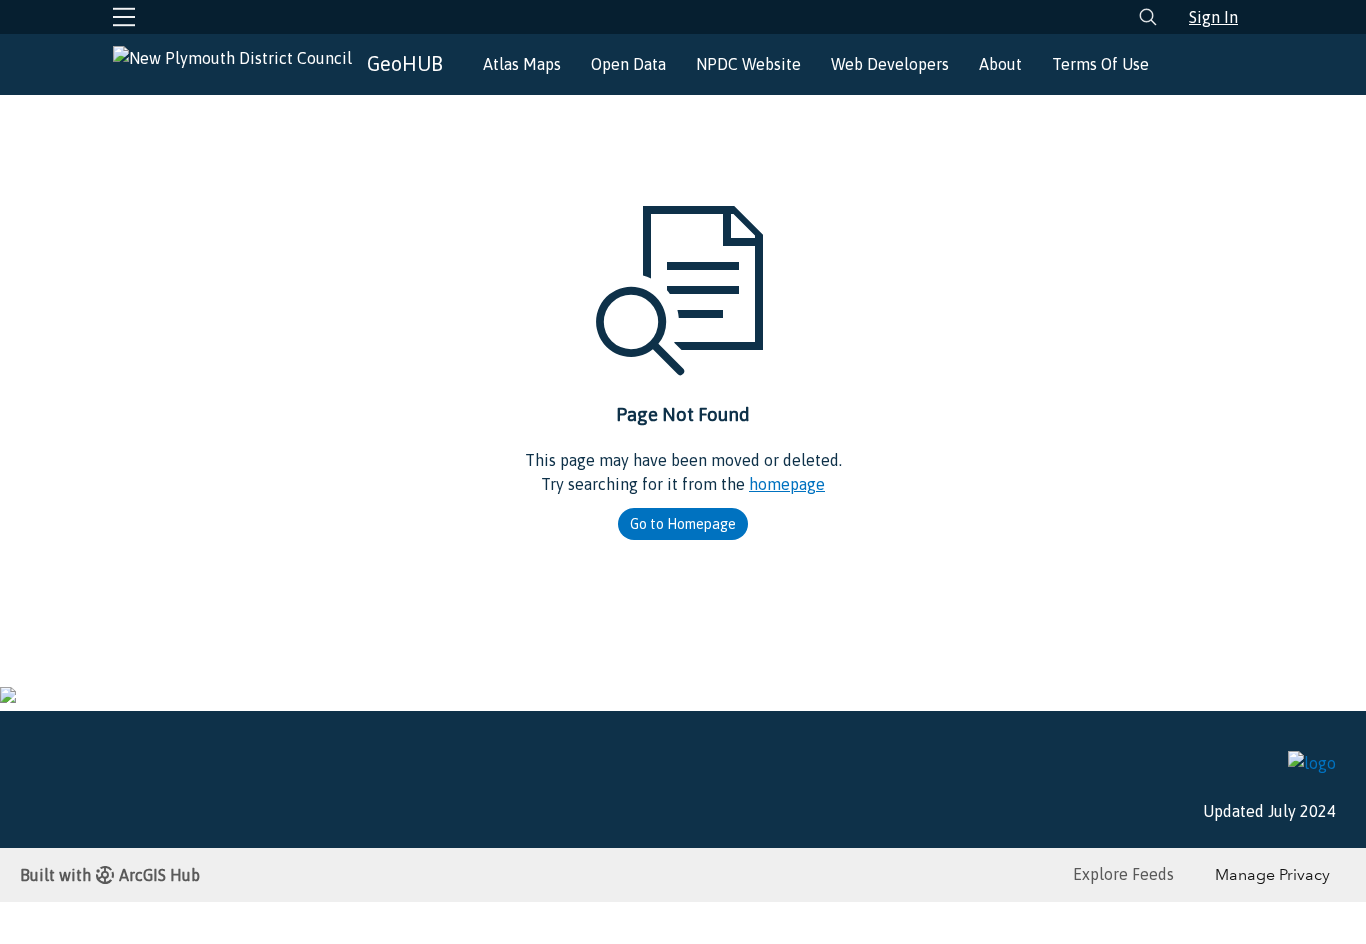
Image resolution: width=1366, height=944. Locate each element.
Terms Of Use (1100, 64)
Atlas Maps (522, 64)
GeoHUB (405, 63)
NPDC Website (748, 64)
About (1000, 64)
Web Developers (890, 64)
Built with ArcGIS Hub (110, 875)
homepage (787, 484)
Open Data (628, 64)
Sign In (1213, 17)
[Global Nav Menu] (124, 17)
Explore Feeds (1123, 874)
